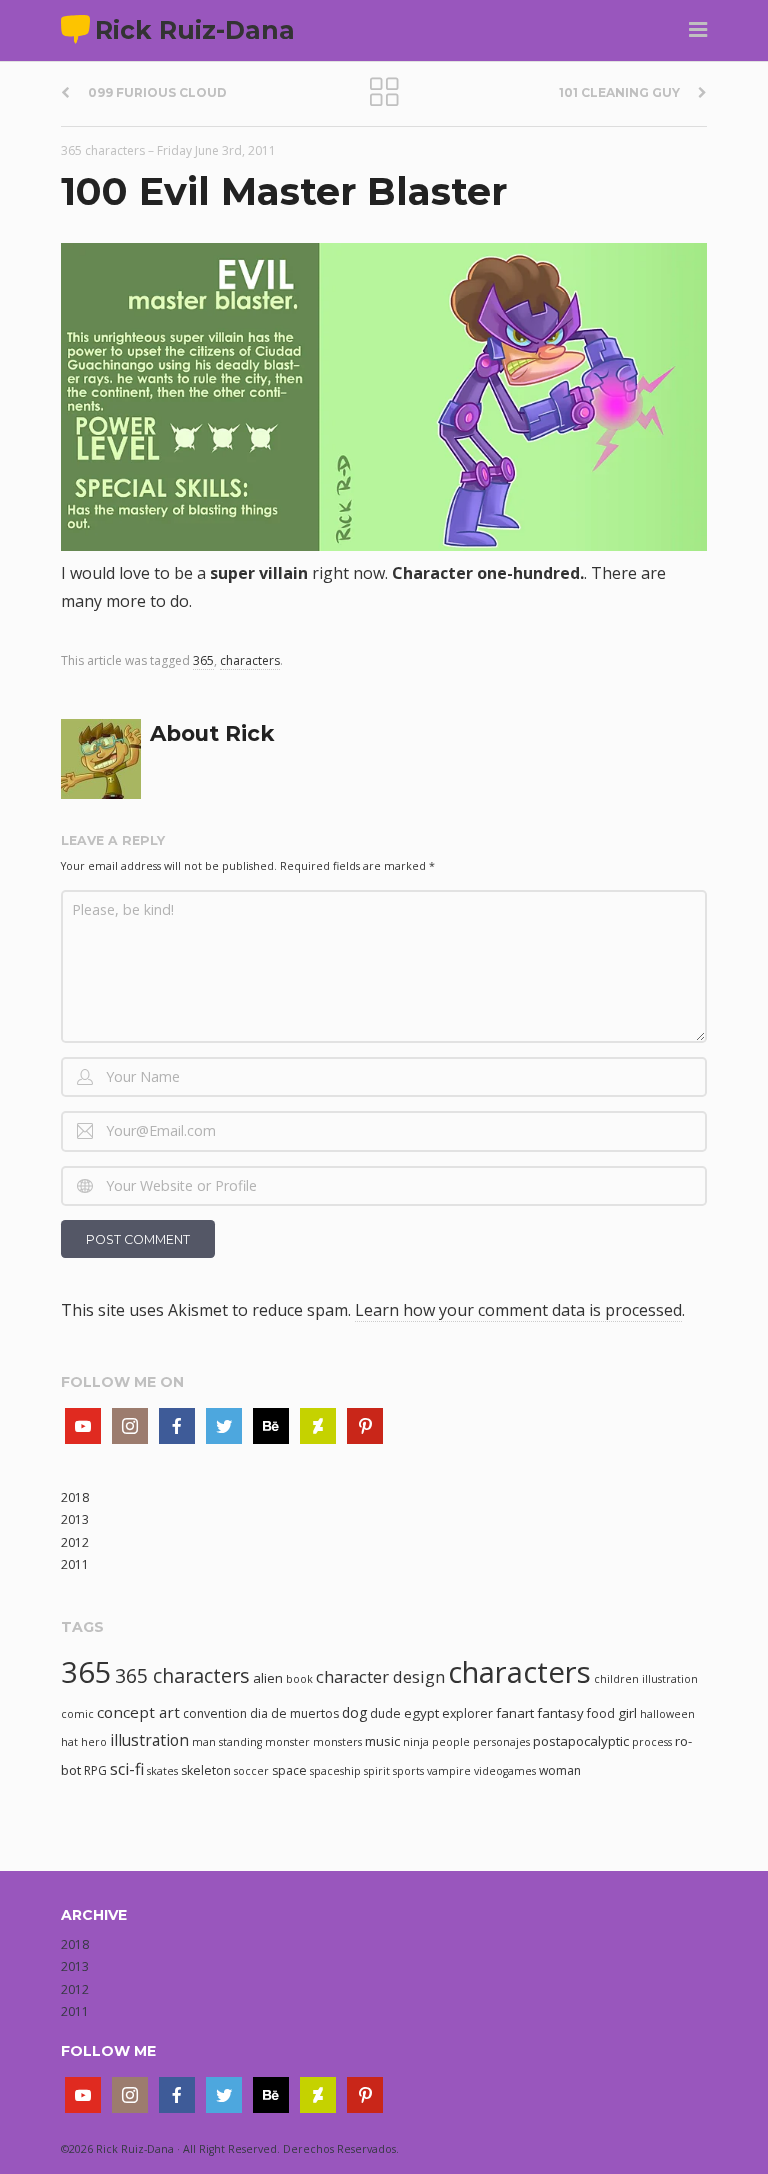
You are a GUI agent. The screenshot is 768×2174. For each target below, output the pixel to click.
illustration (149, 1740)
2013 (75, 1519)
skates (162, 1771)
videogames (505, 1771)
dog (354, 1712)
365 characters (103, 150)
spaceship (335, 1771)
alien (268, 1678)
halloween (667, 1714)
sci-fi (127, 1769)
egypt (421, 1713)
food (601, 1713)
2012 (75, 1542)
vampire (449, 1771)
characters (250, 660)
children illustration (646, 1679)
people (451, 1742)
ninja (416, 1742)
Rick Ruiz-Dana (195, 30)
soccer (251, 1771)
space (289, 1770)
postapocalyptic (581, 1741)
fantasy (560, 1713)
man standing (227, 1742)
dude (385, 1713)
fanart (515, 1713)
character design (380, 1676)
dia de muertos (294, 1713)
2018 (75, 1497)
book (299, 1679)
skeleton (206, 1770)
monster (287, 1742)
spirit (377, 1771)
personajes (501, 1742)
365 (203, 660)
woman (560, 1770)
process (652, 1742)
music (382, 1741)
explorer (467, 1713)
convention (215, 1713)
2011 (75, 1564)
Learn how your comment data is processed (518, 1310)
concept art (138, 1712)
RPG (95, 1770)
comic (77, 1714)
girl (627, 1713)
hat (69, 1742)
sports (408, 1771)
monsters (337, 1742)
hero (94, 1742)
